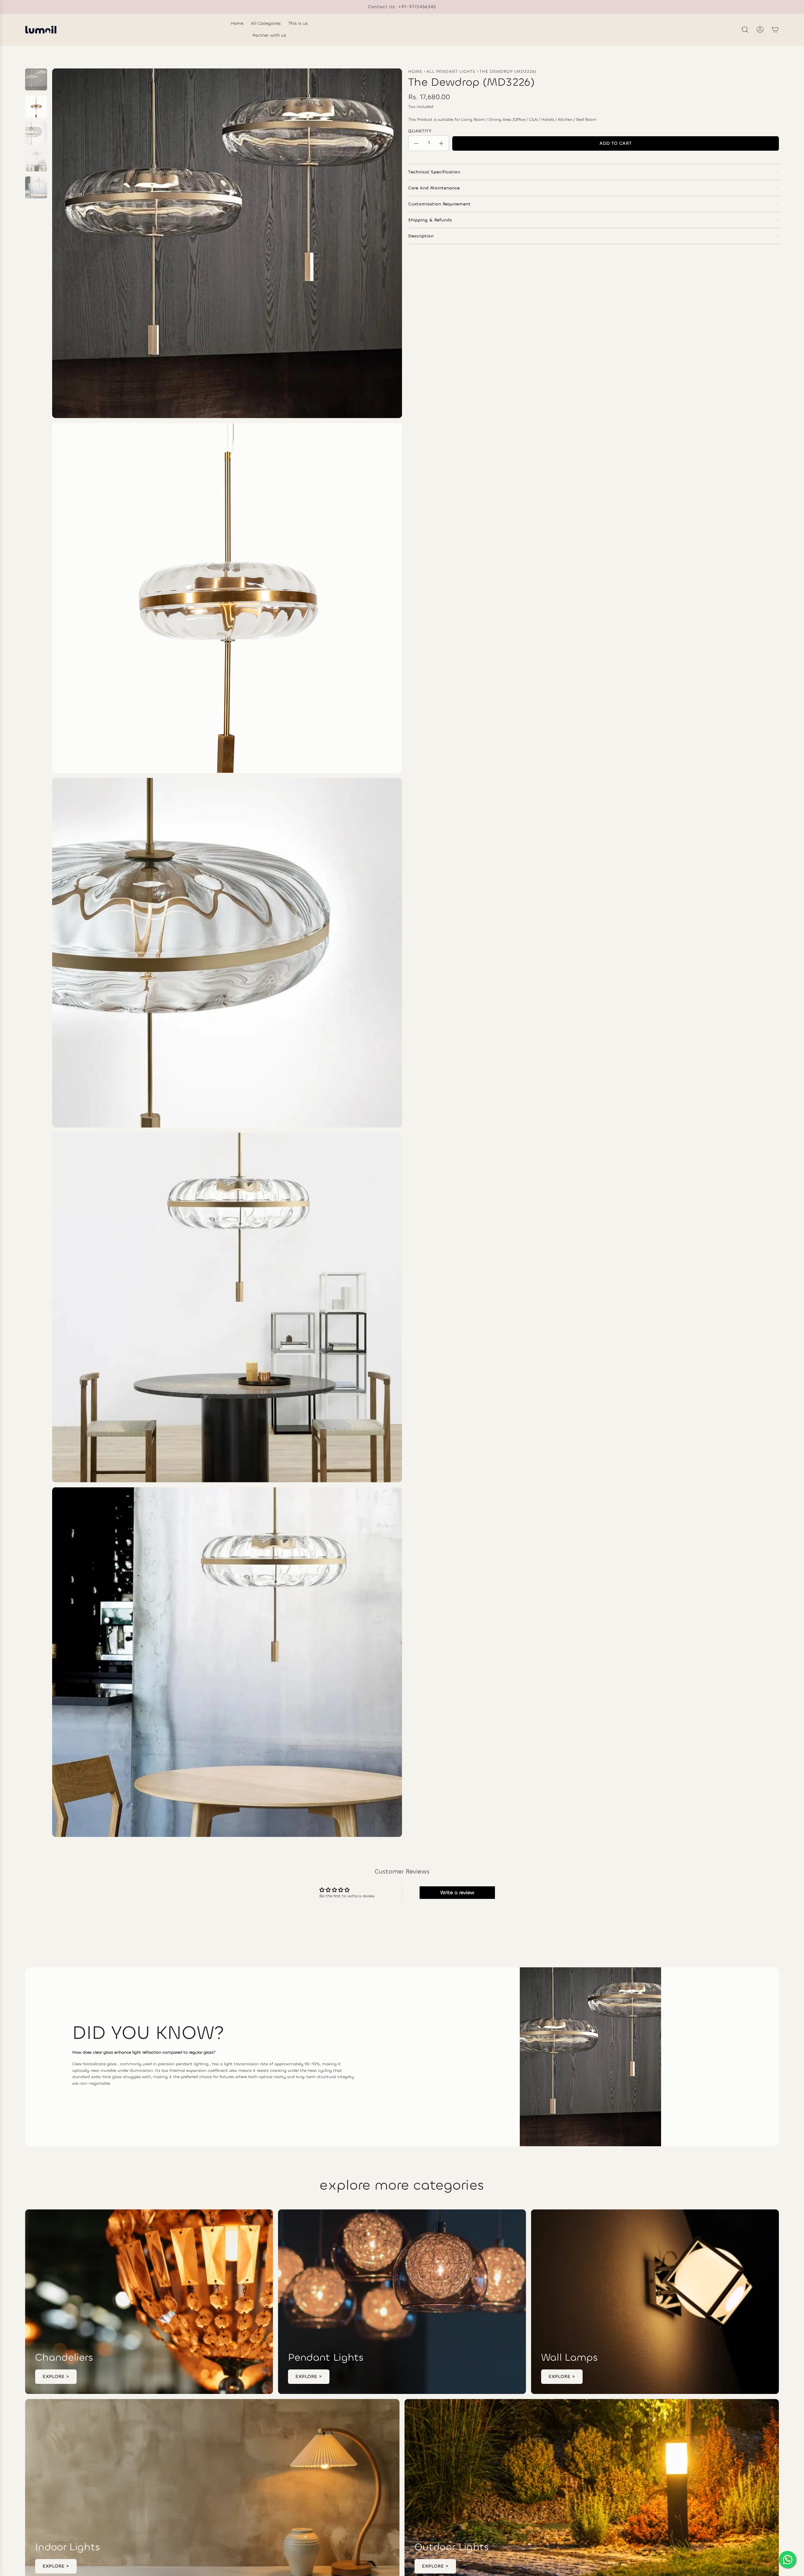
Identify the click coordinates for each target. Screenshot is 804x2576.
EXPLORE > (56, 2377)
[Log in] (760, 30)
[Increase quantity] (441, 143)
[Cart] (775, 30)
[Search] (745, 30)
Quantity (420, 131)
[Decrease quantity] (416, 143)
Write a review (457, 1892)
